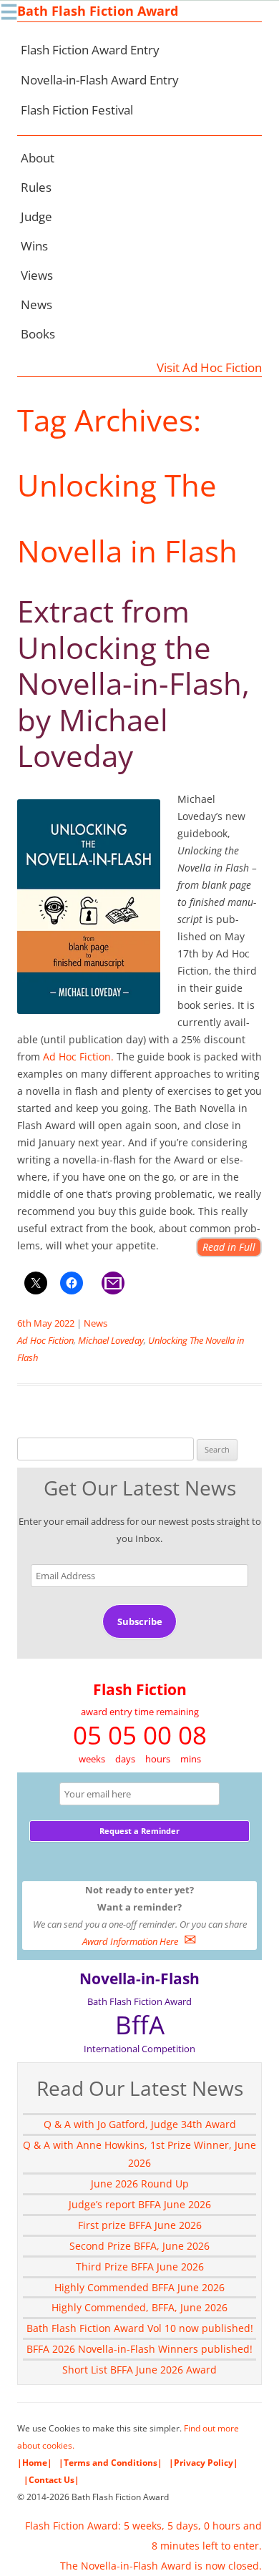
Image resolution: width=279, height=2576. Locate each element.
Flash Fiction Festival (77, 110)
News (36, 304)
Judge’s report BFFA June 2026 (140, 2204)
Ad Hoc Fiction (45, 1340)
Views (37, 275)
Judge (36, 216)
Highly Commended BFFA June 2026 (139, 2287)
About (38, 158)
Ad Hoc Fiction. (80, 1057)
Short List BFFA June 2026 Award (139, 2370)
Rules (36, 187)
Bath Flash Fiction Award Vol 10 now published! (140, 2328)
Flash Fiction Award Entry (90, 50)
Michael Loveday (111, 1340)
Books (38, 334)
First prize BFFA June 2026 (140, 2225)
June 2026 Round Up (140, 2184)
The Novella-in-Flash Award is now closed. (161, 2566)
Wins (34, 246)
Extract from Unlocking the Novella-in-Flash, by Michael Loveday (133, 683)
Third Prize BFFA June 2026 (140, 2267)
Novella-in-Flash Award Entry (100, 80)
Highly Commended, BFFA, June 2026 (139, 2307)
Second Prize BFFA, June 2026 (139, 2246)
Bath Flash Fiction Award (98, 11)
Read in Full (229, 1247)
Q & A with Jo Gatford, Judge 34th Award (140, 2124)
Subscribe (140, 1621)
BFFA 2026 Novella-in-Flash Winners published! (139, 2349)
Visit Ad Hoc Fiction (209, 367)
